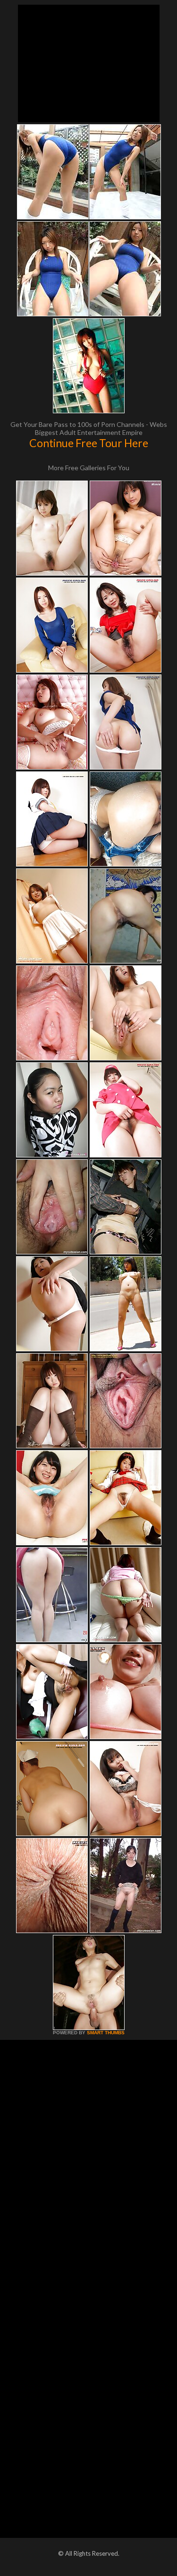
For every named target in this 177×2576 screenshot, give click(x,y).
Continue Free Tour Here (89, 443)
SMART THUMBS (106, 2033)
